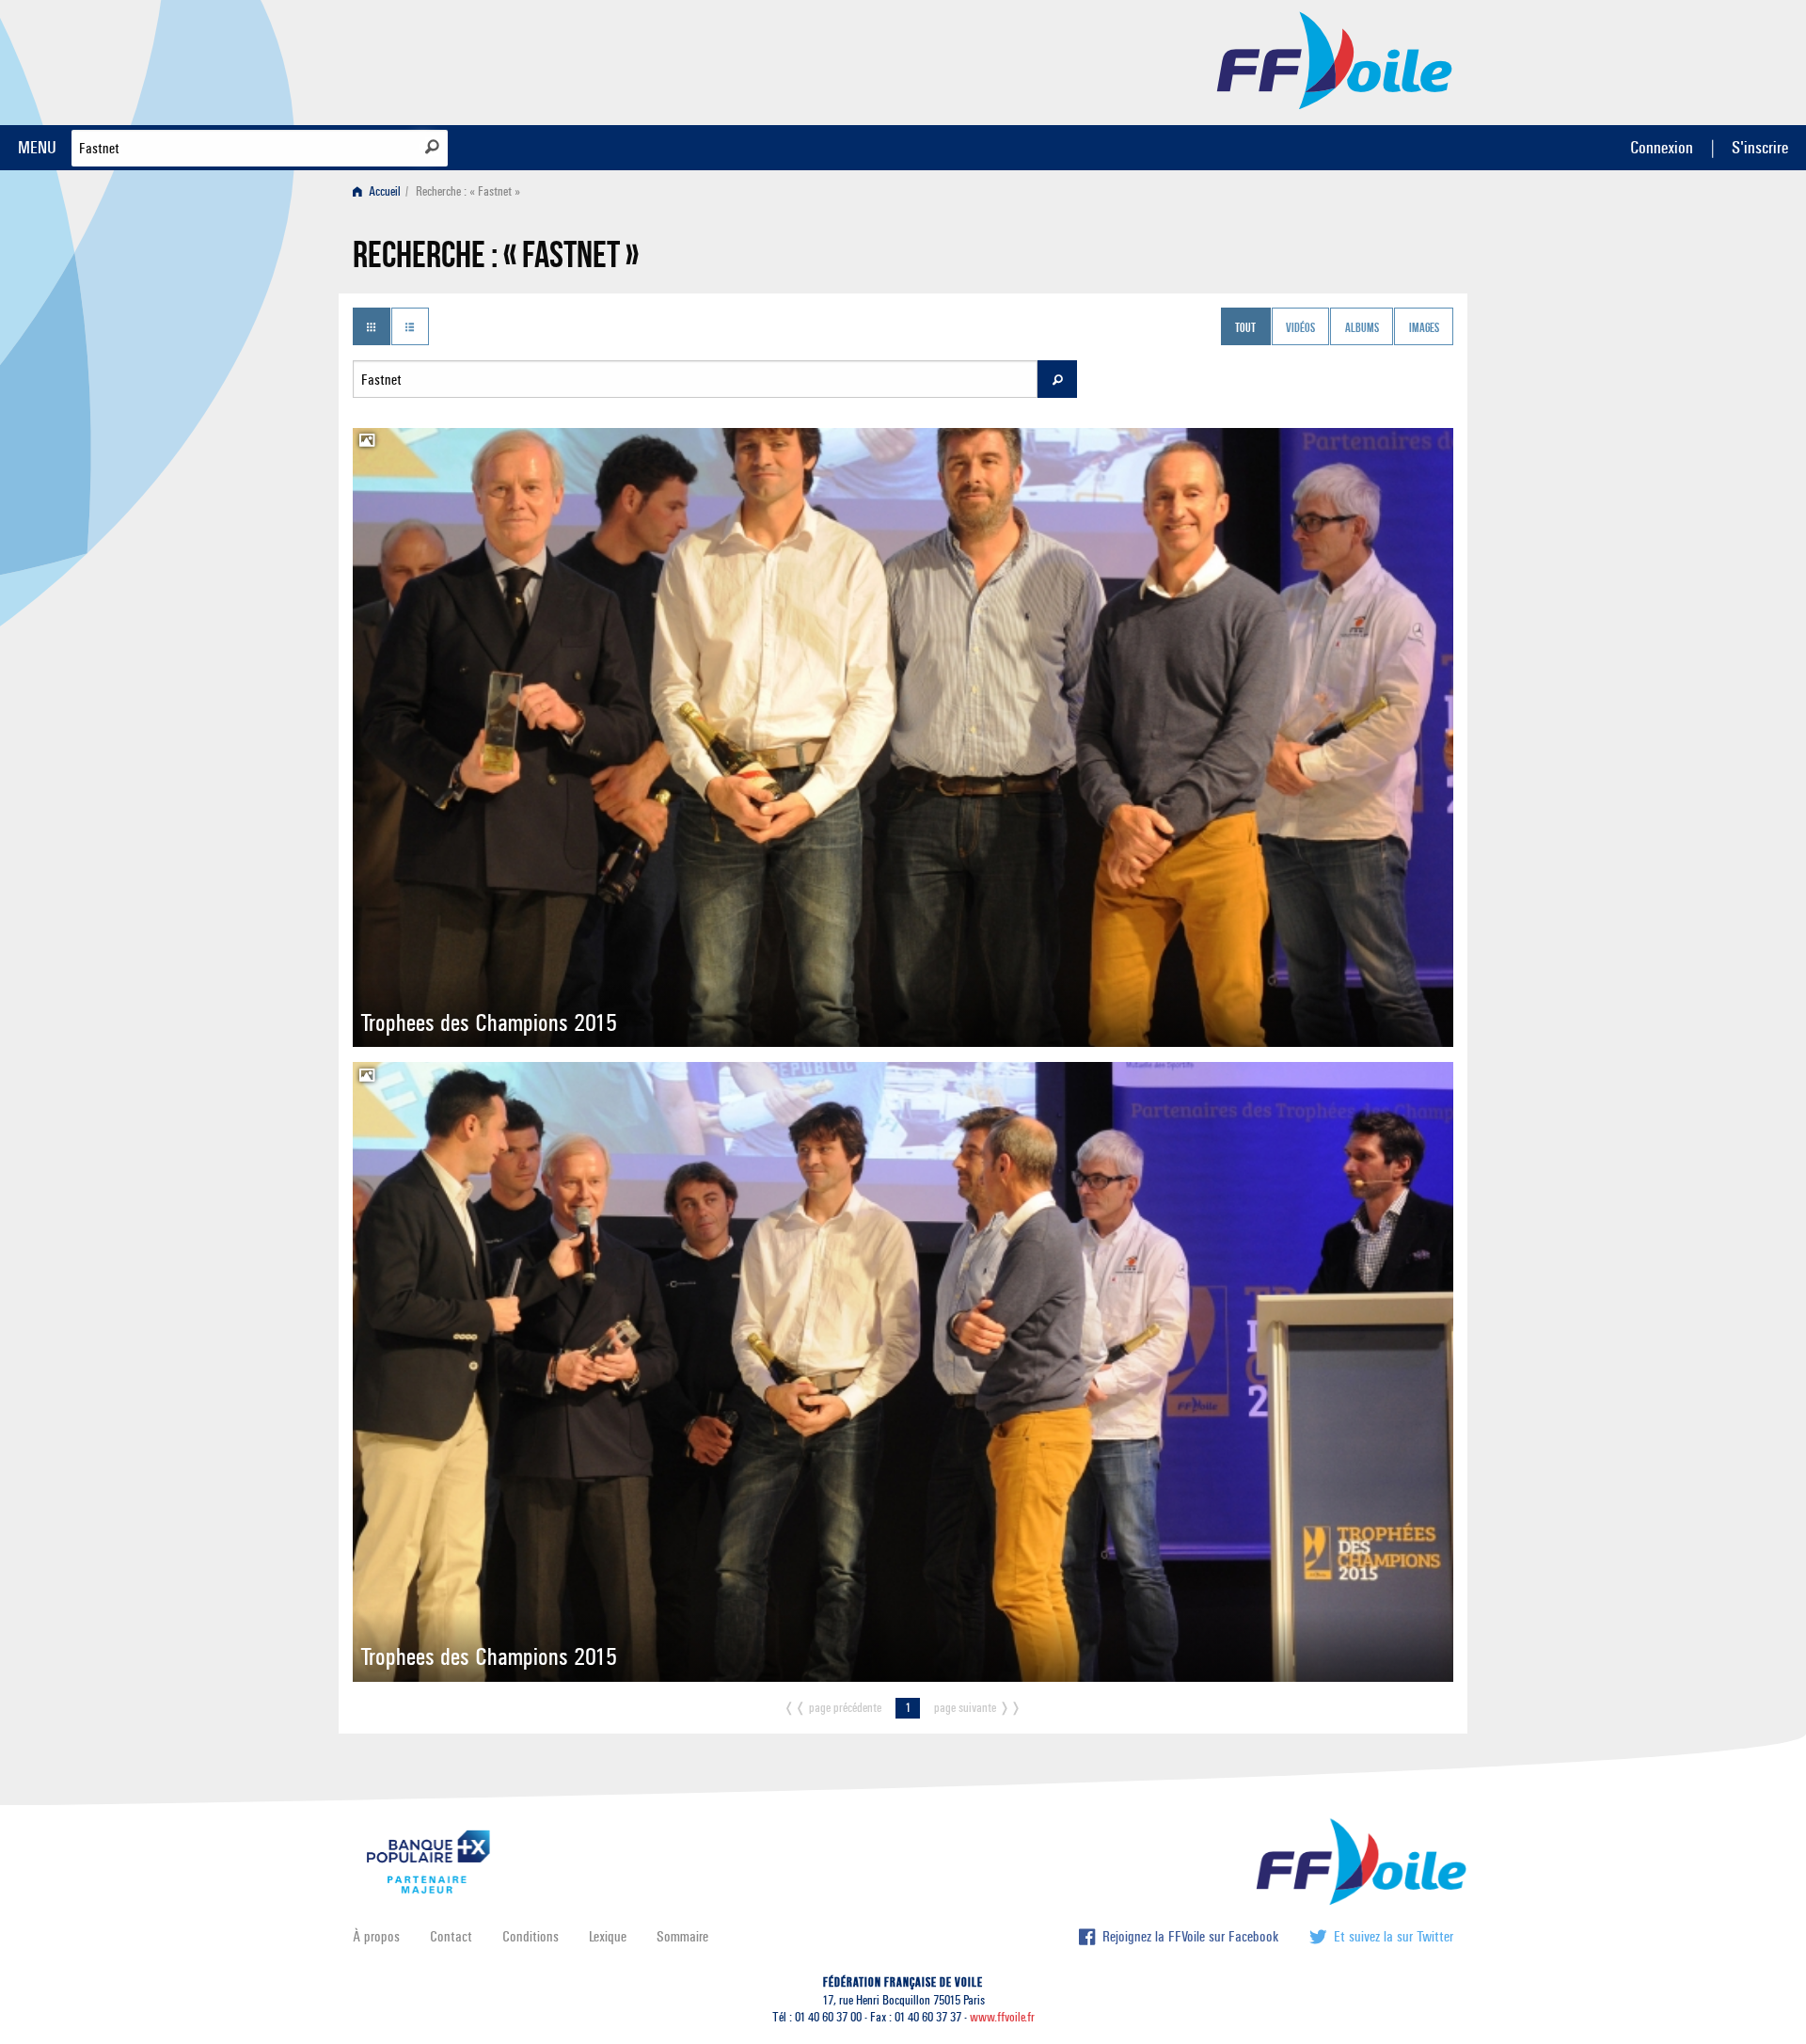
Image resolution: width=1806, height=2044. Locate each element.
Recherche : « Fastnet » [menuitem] (468, 191)
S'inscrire (1760, 147)
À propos (376, 1936)
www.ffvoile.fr (1002, 2017)
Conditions (531, 1936)
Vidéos (1300, 328)
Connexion (1662, 147)
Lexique (608, 1936)
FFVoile (1335, 59)
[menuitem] (380, 191)
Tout (1245, 328)
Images (1424, 328)
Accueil (383, 191)
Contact (451, 1936)
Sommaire (682, 1936)
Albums (1362, 328)
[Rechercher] (432, 147)
